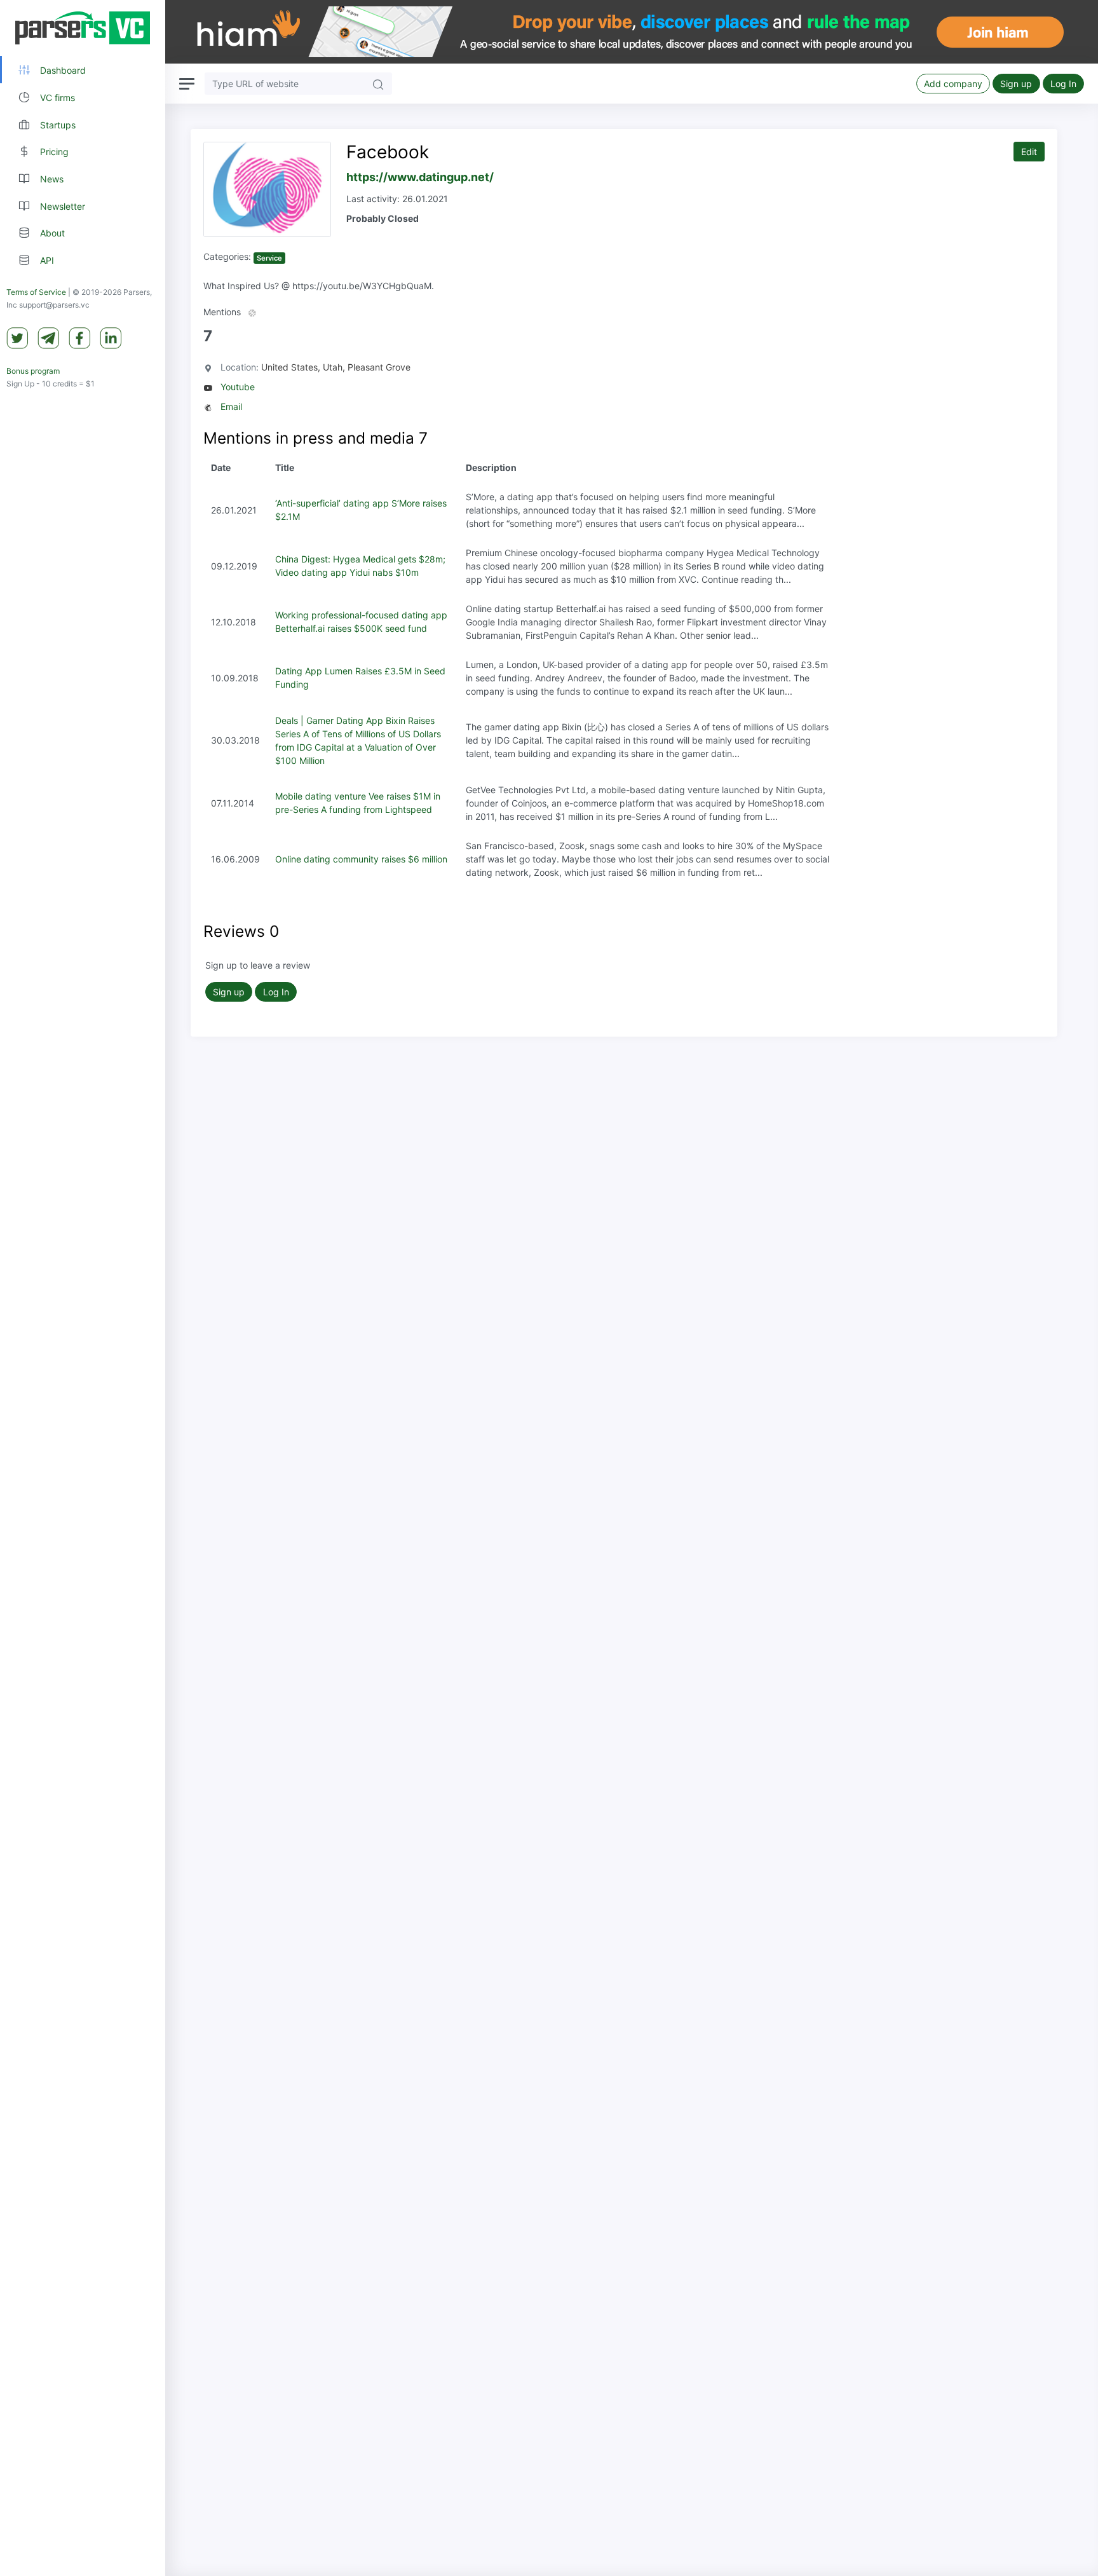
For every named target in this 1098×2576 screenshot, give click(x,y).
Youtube (238, 387)
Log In (1063, 84)
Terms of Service (36, 292)
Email (231, 406)
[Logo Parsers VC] (83, 28)
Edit (1029, 152)
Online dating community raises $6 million (361, 859)
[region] (83, 1288)
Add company (953, 84)
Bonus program (33, 371)
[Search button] (378, 84)
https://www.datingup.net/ (420, 177)
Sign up (1016, 84)
